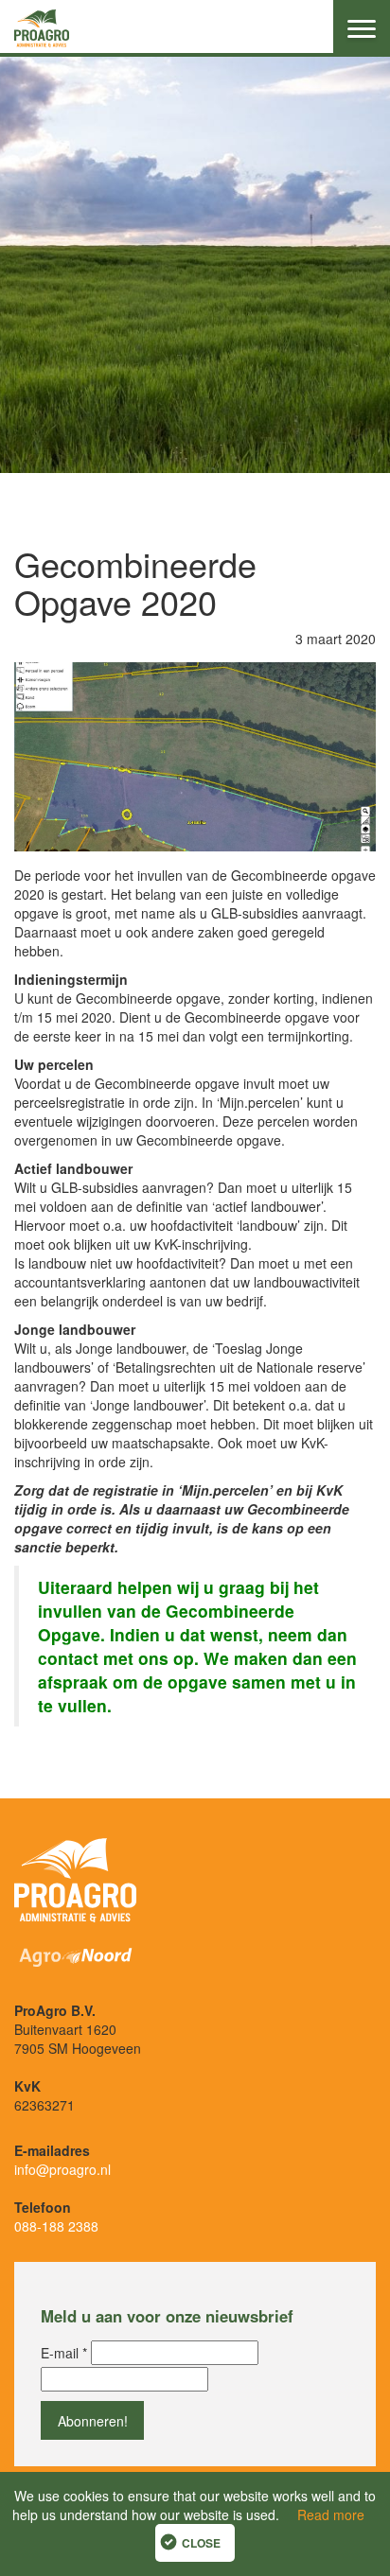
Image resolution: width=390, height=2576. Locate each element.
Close (201, 2543)
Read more (331, 2515)
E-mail (64, 2353)
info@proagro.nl (62, 2169)
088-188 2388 (56, 2226)
